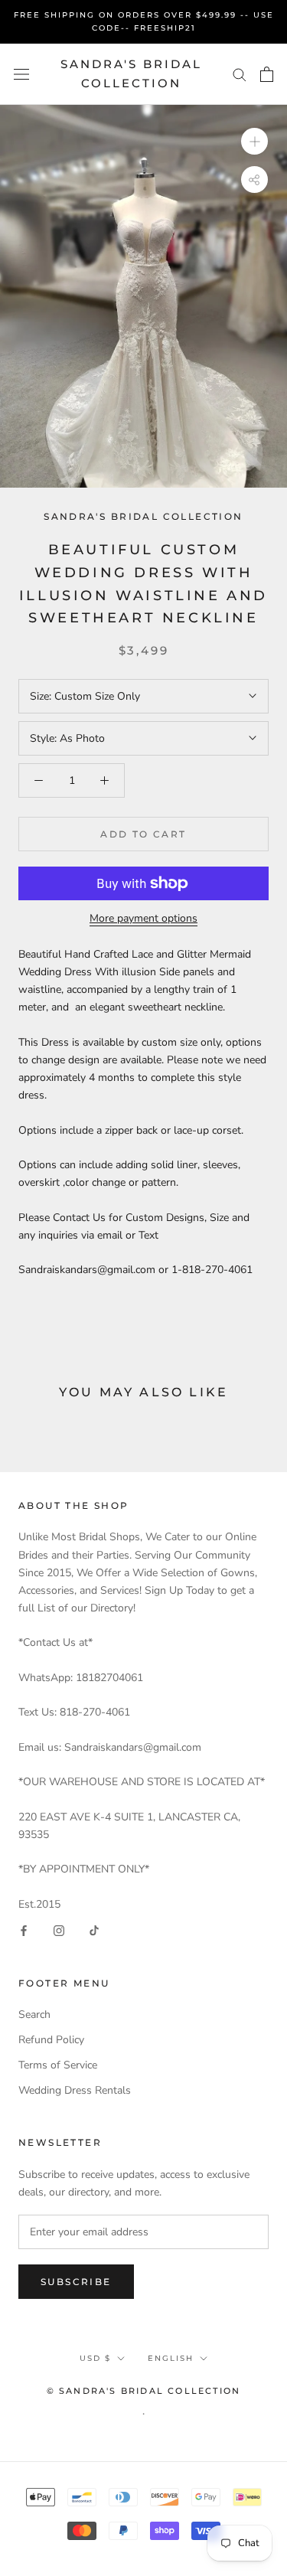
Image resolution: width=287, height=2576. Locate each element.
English (171, 2358)
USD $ (95, 2358)
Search (34, 2014)
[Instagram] (59, 1930)
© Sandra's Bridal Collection (144, 2391)
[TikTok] (94, 1930)
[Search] (240, 74)
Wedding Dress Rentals (75, 2090)
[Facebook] (24, 1930)
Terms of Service (58, 2065)
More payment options (143, 918)
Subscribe (76, 2282)
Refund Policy (51, 2040)
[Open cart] (267, 74)
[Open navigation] (21, 74)
